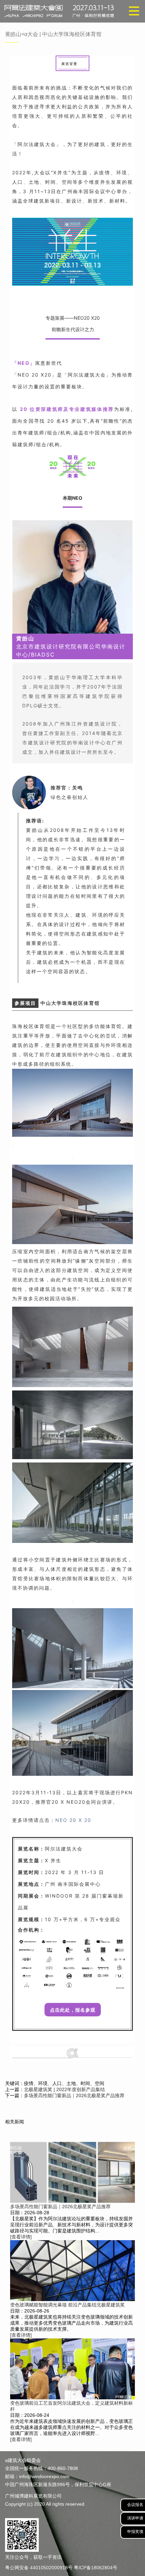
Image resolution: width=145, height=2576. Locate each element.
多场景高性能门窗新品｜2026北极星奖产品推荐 (74, 2095)
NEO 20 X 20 (73, 1820)
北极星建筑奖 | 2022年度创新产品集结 (64, 2089)
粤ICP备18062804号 (96, 2568)
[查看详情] (21, 2237)
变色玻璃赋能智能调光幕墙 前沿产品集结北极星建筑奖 (67, 2305)
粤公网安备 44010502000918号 (39, 2568)
